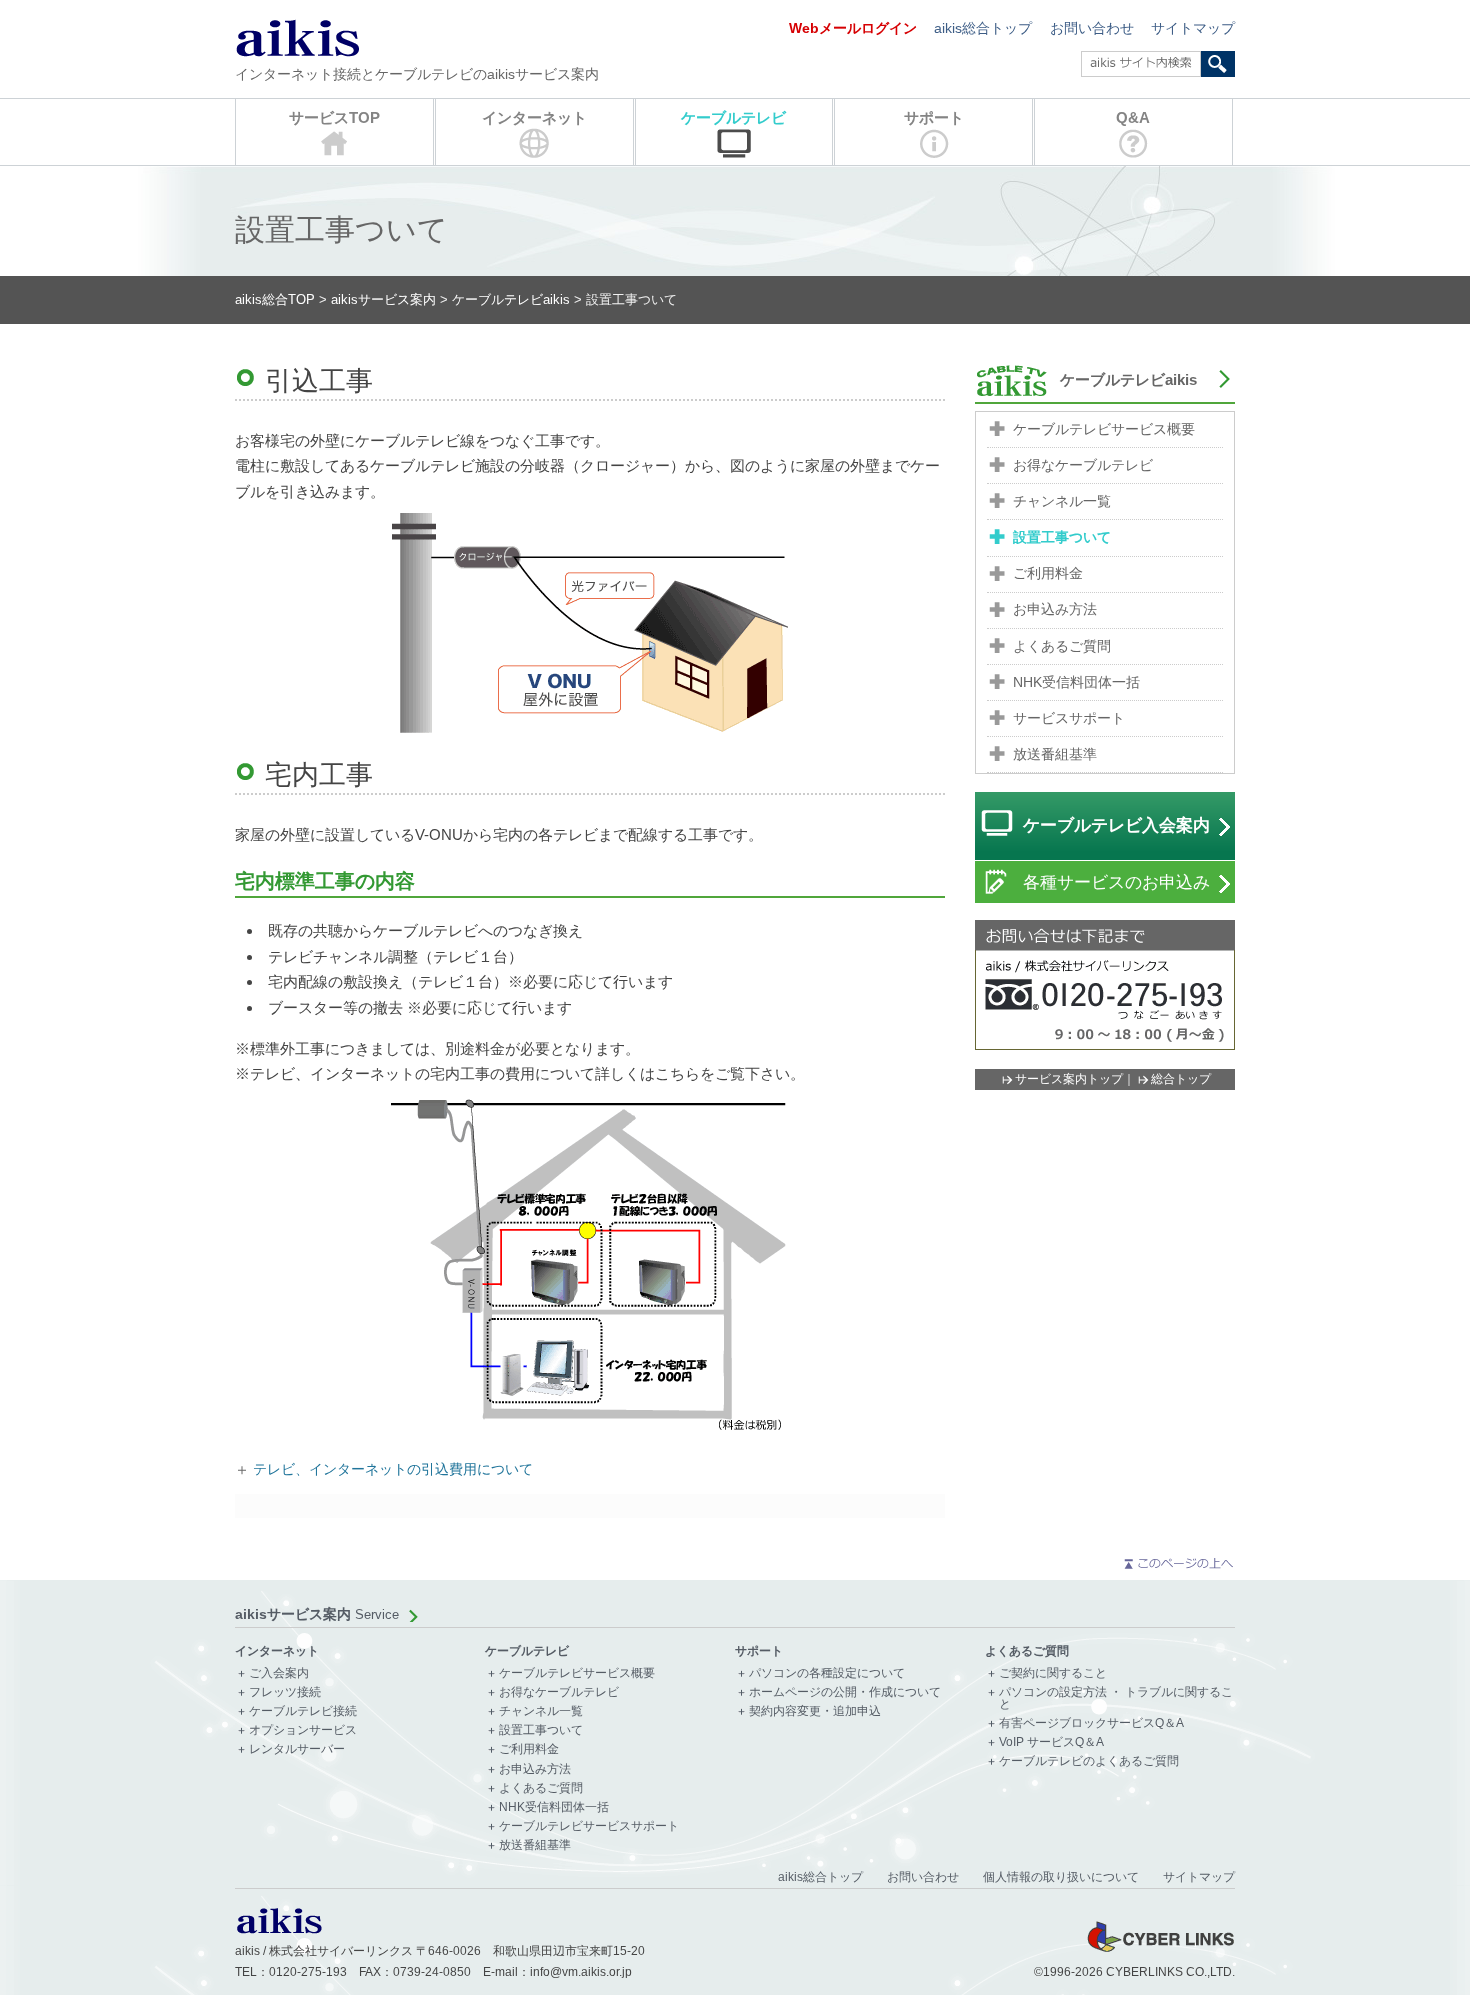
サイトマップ (1193, 28)
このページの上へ (1177, 1563)
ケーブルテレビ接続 (303, 1711)
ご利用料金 (1048, 573)
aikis (297, 37)
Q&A (1133, 117)
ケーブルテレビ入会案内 (1116, 825)
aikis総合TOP (275, 299)
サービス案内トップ (1069, 1079)
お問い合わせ (1092, 28)
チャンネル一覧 (1062, 501)
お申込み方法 (1055, 609)
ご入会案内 (279, 1673)
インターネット (534, 117)
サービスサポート (1069, 718)
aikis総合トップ (983, 28)
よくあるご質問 (1062, 646)
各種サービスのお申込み (1116, 882)
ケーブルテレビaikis (511, 299)
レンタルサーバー (297, 1749)
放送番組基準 (1055, 754)
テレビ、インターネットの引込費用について (393, 1469)
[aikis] (279, 1930)
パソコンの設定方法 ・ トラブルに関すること (1116, 1698)
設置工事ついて (1062, 537)
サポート (934, 117)
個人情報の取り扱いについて (1061, 1877)
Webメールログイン (853, 28)
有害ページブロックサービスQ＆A (1091, 1723)
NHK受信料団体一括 (1076, 682)
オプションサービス (303, 1730)
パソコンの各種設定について (827, 1673)
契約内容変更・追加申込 (815, 1711)
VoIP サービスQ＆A (1051, 1742)
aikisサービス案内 (383, 299)
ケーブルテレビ (733, 117)
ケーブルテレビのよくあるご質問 (1089, 1761)
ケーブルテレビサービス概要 (1104, 429)
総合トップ (1181, 1079)
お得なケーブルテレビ (1083, 465)
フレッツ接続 (285, 1692)
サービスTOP (334, 117)
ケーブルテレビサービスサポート (589, 1826)
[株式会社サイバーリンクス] (1160, 1951)
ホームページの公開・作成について (845, 1692)
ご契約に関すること (1053, 1673)
